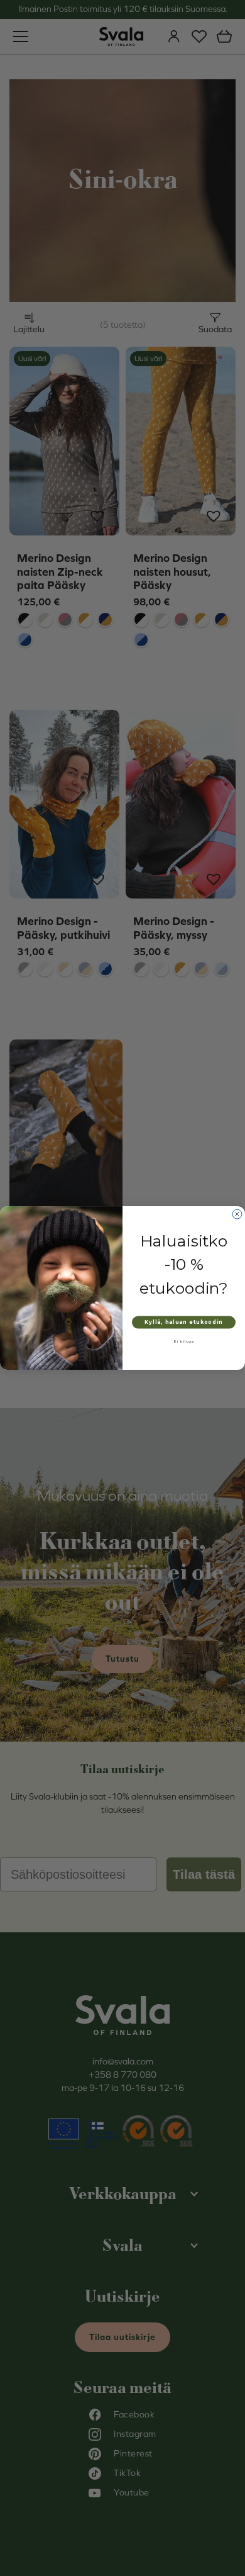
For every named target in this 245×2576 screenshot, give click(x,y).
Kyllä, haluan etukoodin (184, 1322)
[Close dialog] (237, 1214)
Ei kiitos (184, 1341)
